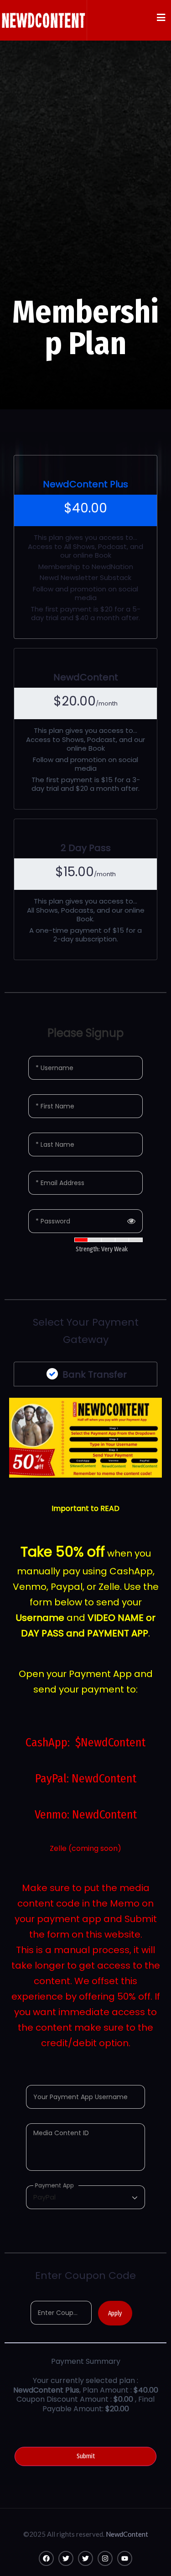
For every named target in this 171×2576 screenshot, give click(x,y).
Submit (86, 2456)
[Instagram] (105, 2558)
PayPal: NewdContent (86, 1779)
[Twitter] (66, 2558)
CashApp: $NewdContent (85, 1743)
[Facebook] (46, 2558)
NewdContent (127, 2534)
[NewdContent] (43, 20)
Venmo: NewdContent (86, 1815)
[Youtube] (125, 2558)
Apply (115, 2313)
